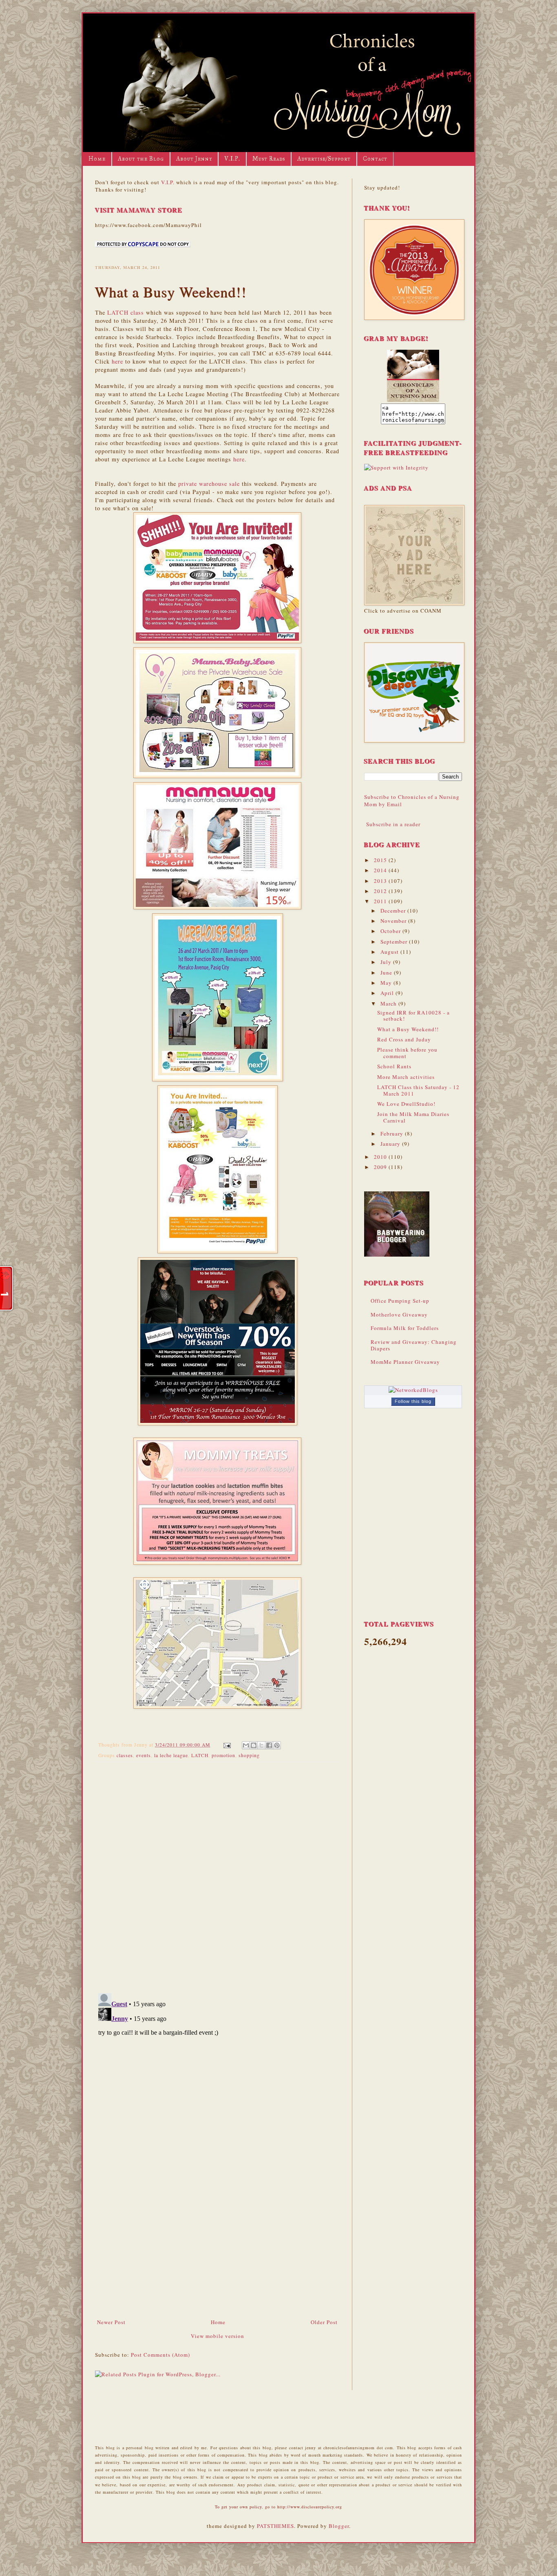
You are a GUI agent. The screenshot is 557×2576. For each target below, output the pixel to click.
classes (125, 1755)
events (144, 1755)
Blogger (339, 2526)
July (387, 962)
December (394, 911)
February (393, 1134)
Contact (375, 159)
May (387, 983)
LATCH (200, 1755)
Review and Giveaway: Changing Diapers (414, 1345)
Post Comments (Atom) (160, 2355)
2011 (381, 901)
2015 (381, 860)
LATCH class (126, 312)
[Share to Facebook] (269, 1745)
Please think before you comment (407, 1053)
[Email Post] (227, 1745)
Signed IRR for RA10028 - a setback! (413, 1016)
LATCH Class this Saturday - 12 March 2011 (418, 1090)
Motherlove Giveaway (399, 1314)
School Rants (394, 1066)
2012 (381, 891)
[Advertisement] (217, 2257)
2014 (381, 870)
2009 (381, 1167)
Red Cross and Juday (404, 1039)
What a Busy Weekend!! (408, 1029)
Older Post (324, 2322)
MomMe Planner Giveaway (405, 1362)
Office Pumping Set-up (400, 1301)
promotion (223, 1755)
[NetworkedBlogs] (413, 1390)
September (395, 942)
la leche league (171, 1755)
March (389, 1003)
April (388, 993)
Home (97, 159)
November (394, 921)
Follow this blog (413, 1401)
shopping (249, 1755)
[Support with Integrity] (396, 468)
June (387, 973)
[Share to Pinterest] (277, 1745)
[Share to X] (261, 1745)
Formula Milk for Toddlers (405, 1328)
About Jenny (194, 159)
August (390, 952)
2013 (381, 881)
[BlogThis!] (254, 1745)
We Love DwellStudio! (406, 1104)
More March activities (406, 1077)
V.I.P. (232, 159)
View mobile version (218, 2336)
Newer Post (111, 2322)
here (117, 361)
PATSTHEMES (275, 2526)
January (391, 1144)
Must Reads (269, 159)
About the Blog (141, 159)
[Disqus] (217, 1874)
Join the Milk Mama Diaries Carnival (413, 1117)
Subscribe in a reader (393, 824)
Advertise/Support (324, 159)
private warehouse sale (209, 484)
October (391, 931)
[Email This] (246, 1745)
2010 (381, 1157)
